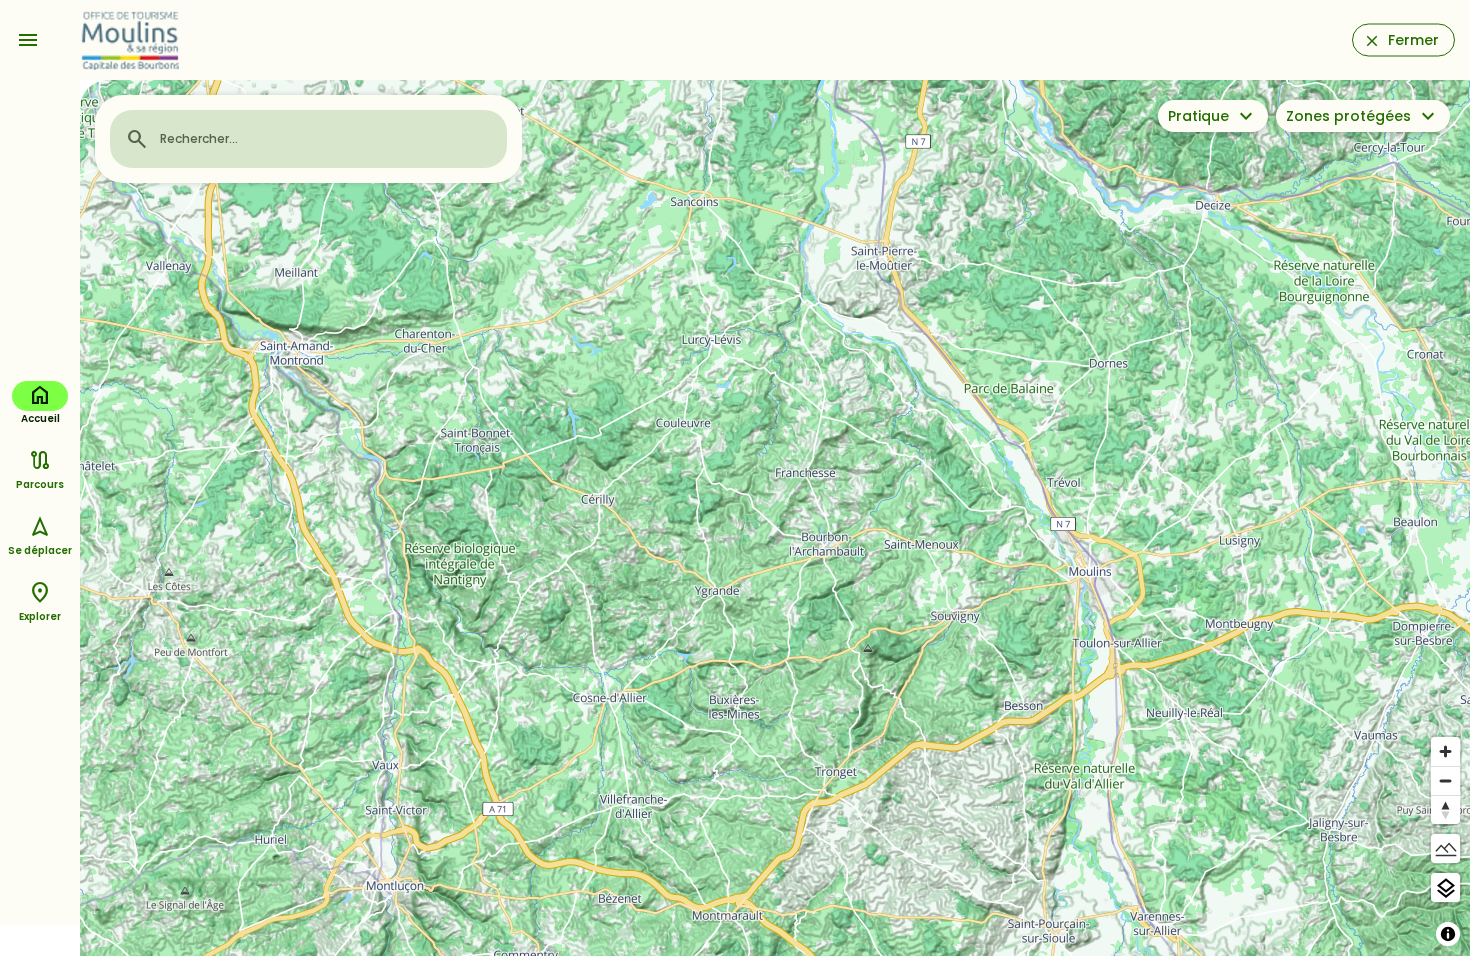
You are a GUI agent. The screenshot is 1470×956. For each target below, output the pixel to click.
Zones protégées (1348, 116)
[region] (775, 518)
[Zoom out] (1445, 780)
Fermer (1413, 40)
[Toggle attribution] (1448, 934)
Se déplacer (40, 550)
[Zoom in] (1445, 751)
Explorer (40, 616)
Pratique (1198, 116)
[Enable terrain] (1445, 848)
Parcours (40, 484)
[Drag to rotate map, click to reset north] (1445, 809)
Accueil (40, 418)
